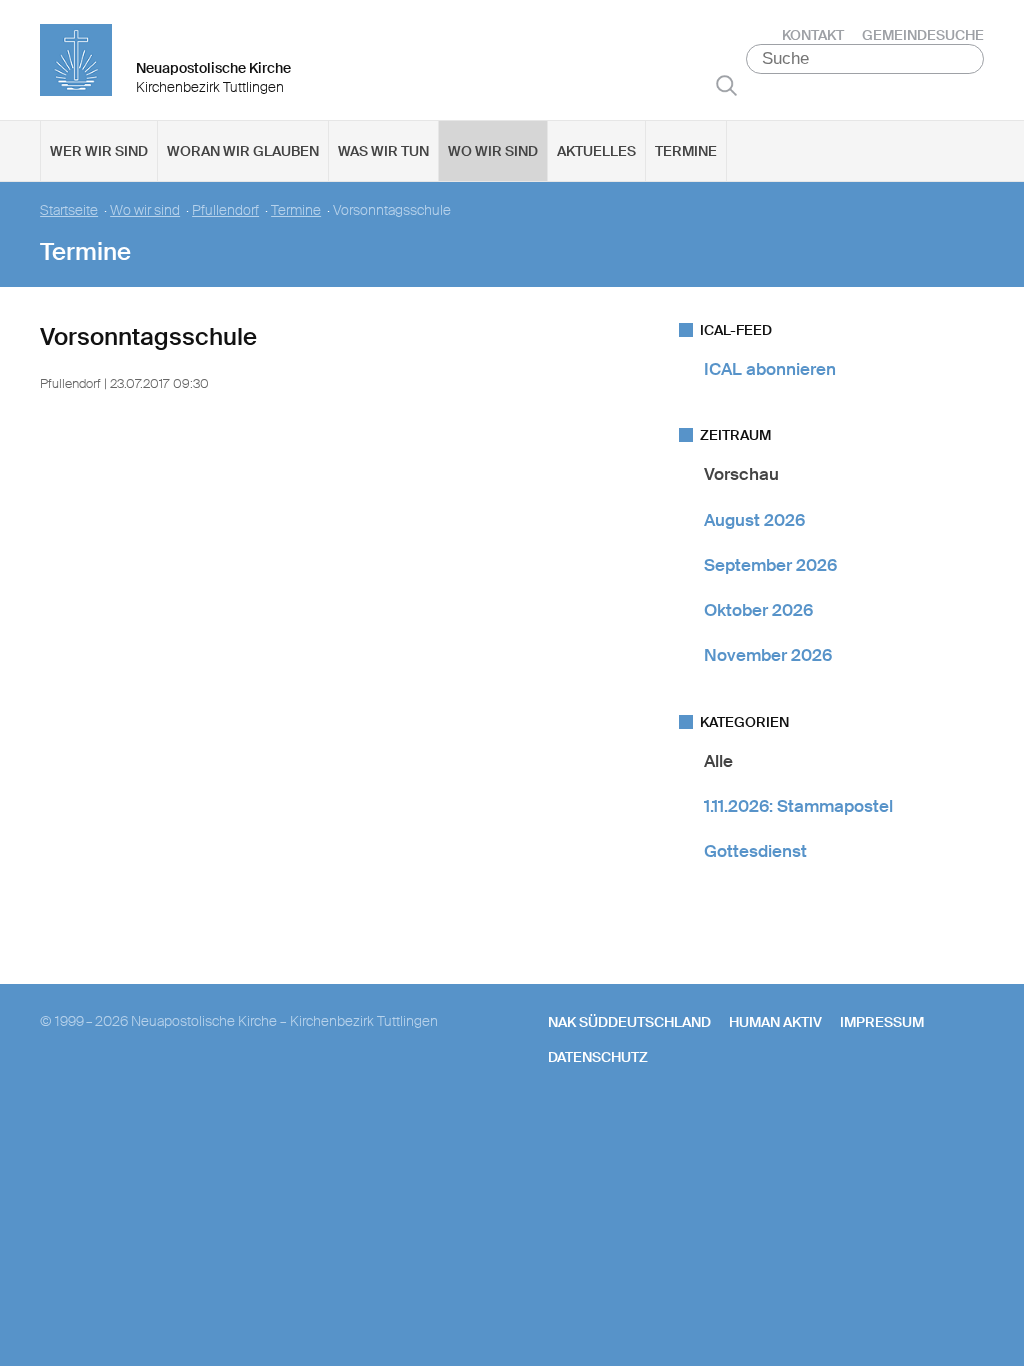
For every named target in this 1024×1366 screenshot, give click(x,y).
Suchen (726, 85)
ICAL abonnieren (770, 369)
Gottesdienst (755, 851)
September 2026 (770, 565)
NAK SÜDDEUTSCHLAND (629, 1022)
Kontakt (813, 35)
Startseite (69, 210)
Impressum (882, 1022)
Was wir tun (383, 151)
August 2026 (754, 520)
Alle (718, 761)
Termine (686, 151)
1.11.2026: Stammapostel (798, 806)
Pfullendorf (225, 210)
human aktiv (775, 1022)
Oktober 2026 (758, 610)
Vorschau (741, 474)
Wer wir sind (99, 151)
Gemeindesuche (923, 35)
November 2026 (768, 655)
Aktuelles (596, 151)
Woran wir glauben (243, 151)
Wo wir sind (493, 151)
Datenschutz (598, 1057)
